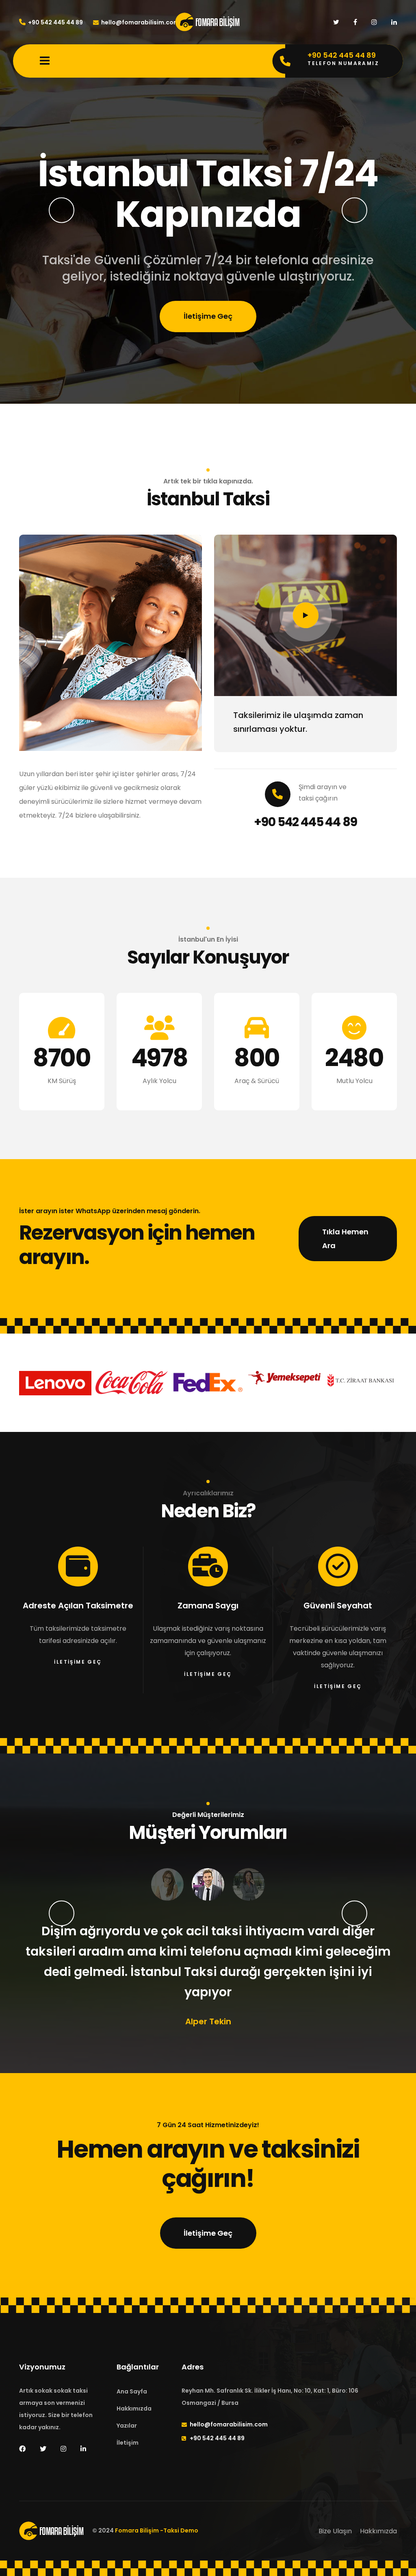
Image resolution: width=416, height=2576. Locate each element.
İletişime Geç (208, 296)
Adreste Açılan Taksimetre (78, 1606)
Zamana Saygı (208, 1606)
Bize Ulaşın (335, 2531)
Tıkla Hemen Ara (345, 1239)
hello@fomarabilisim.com (140, 22)
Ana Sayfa (132, 2391)
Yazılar (127, 2426)
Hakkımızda (134, 2408)
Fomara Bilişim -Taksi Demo (157, 2531)
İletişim (128, 2443)
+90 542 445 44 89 (55, 22)
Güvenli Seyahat (338, 1606)
